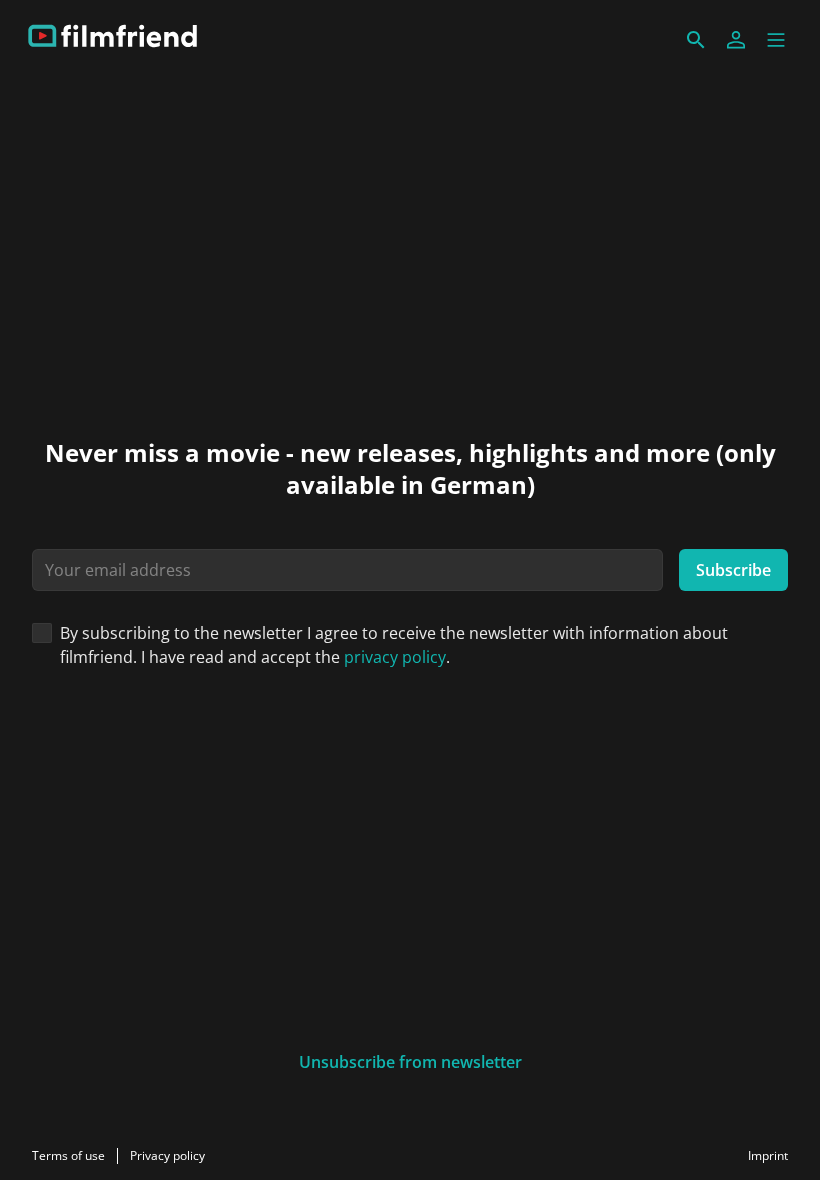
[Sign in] (736, 40)
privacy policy (395, 657)
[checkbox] (42, 633)
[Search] (696, 40)
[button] (776, 40)
